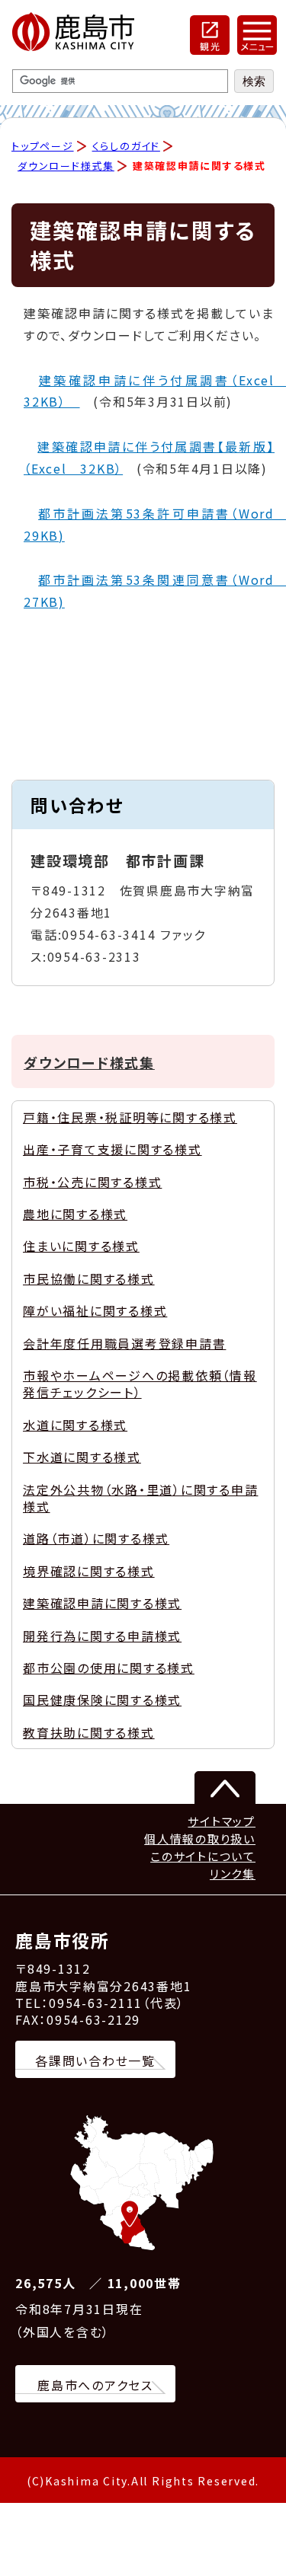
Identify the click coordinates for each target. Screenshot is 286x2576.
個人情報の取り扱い (200, 1839)
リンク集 (233, 1874)
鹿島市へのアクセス (95, 2385)
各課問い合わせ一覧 (95, 2060)
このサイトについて (203, 1856)
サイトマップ (222, 1821)
